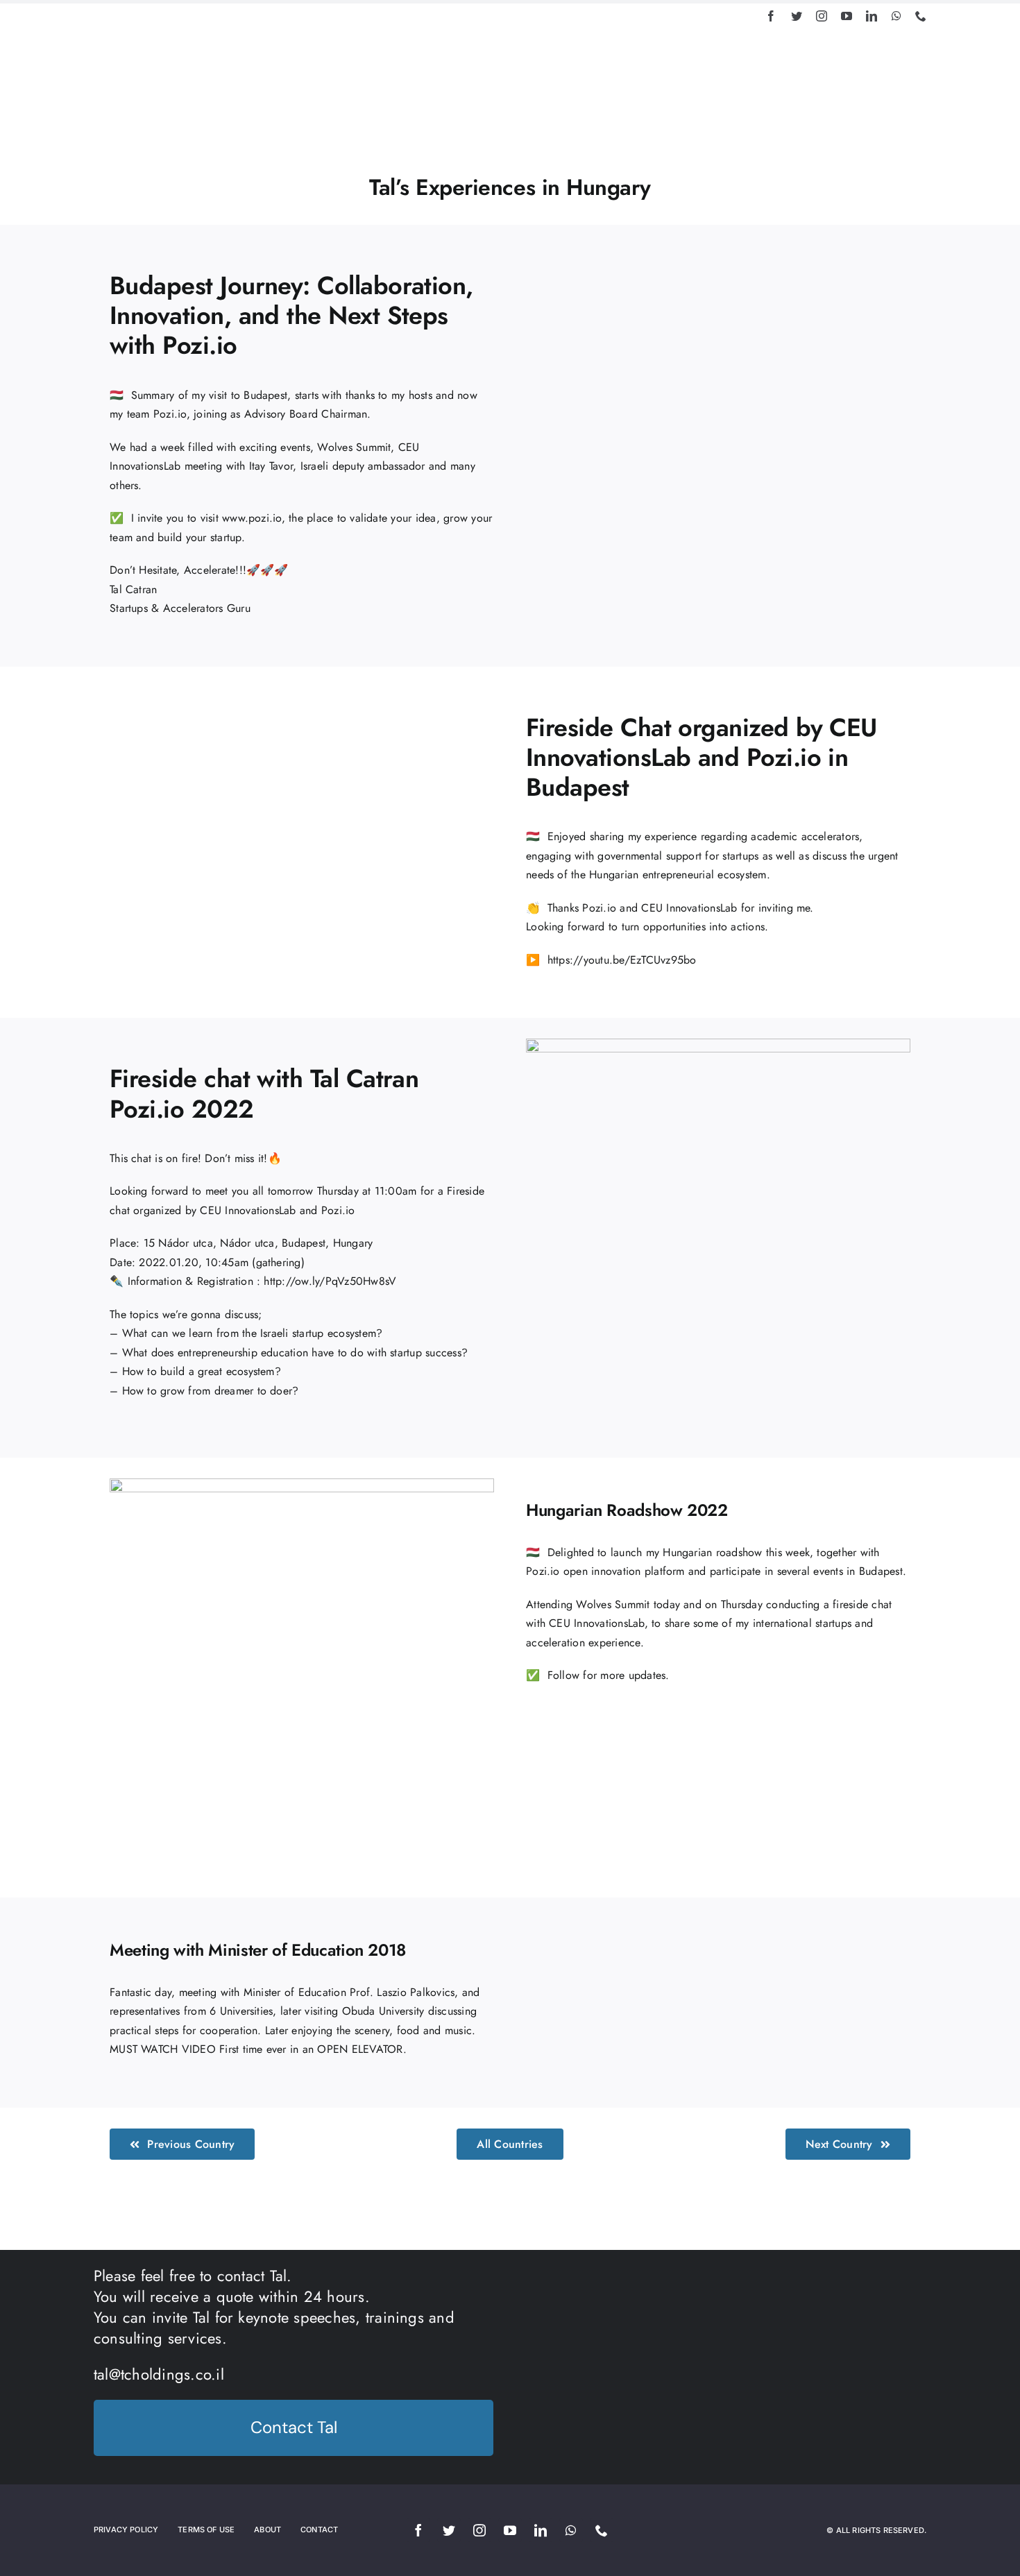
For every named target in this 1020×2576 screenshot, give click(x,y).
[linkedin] (872, 16)
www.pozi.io (252, 518)
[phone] (921, 16)
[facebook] (771, 16)
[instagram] (822, 16)
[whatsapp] (896, 16)
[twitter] (797, 16)
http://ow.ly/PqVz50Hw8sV (330, 1281)
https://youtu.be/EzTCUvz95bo (622, 960)
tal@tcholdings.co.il (159, 2374)
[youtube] (847, 16)
